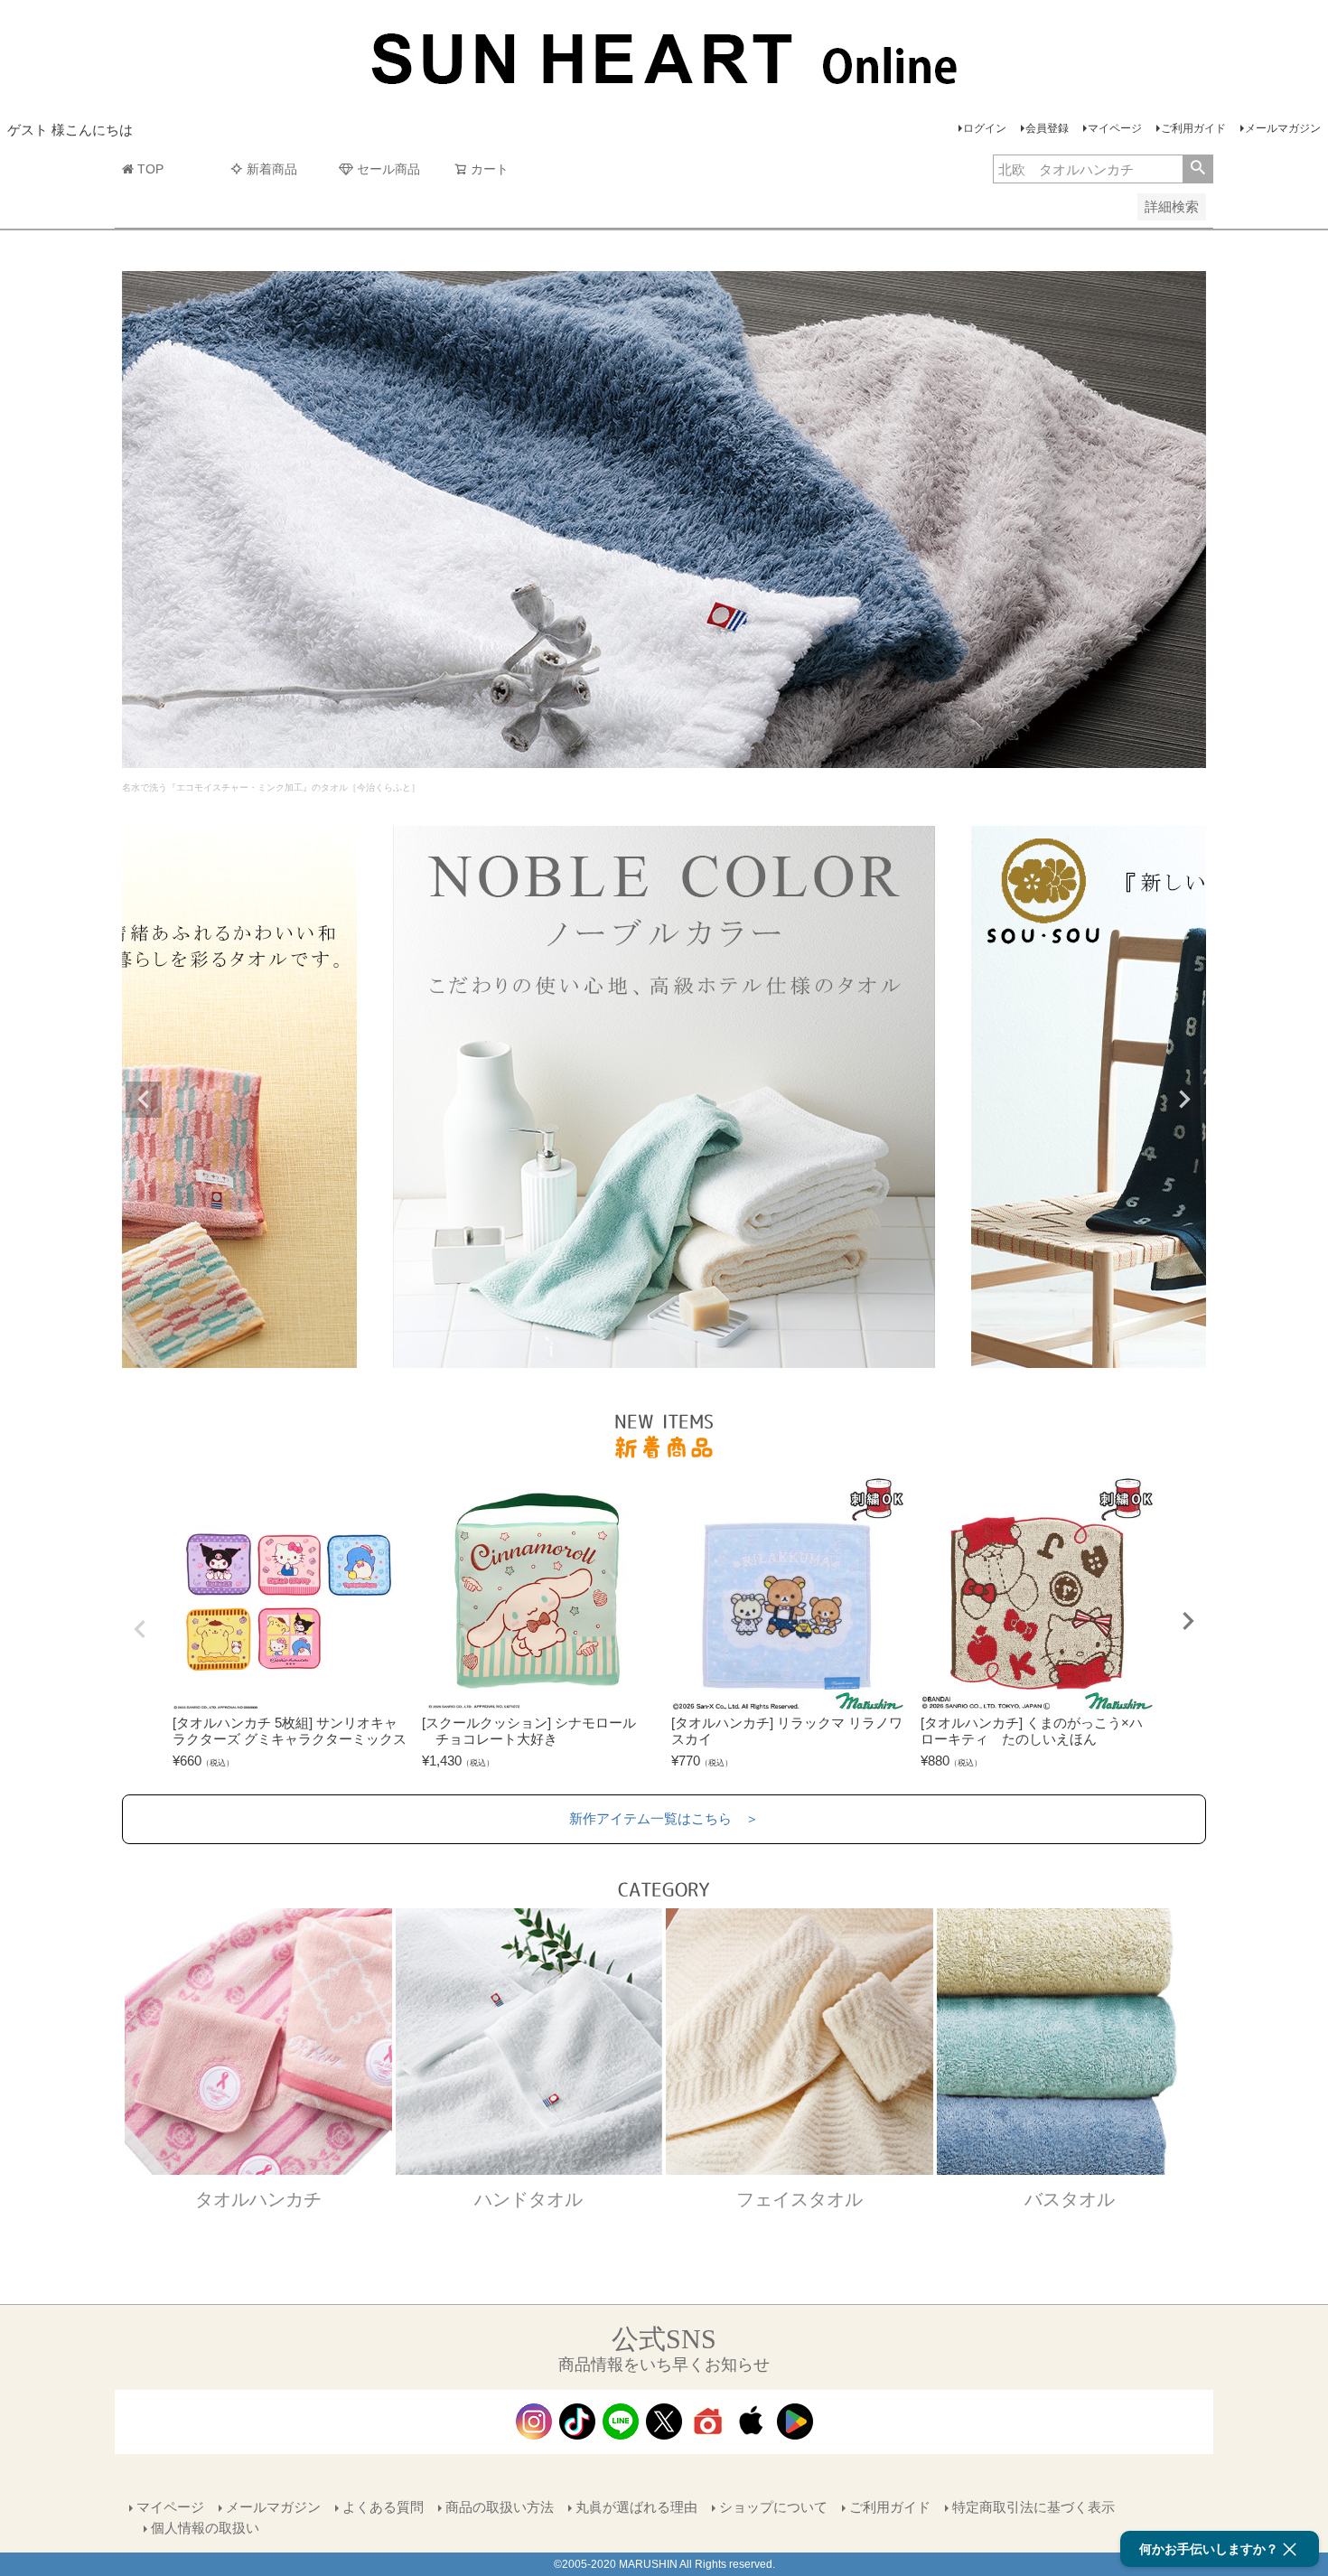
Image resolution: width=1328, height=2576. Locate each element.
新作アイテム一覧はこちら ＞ (664, 1818)
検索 (1197, 169)
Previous (144, 1100)
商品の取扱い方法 (500, 2507)
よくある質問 (383, 2507)
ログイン (985, 128)
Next (1184, 1100)
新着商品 (272, 169)
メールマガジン (1283, 128)
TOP (150, 169)
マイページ (1115, 128)
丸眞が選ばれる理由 (636, 2507)
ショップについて (773, 2507)
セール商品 (388, 169)
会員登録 (1047, 128)
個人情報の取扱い (205, 2528)
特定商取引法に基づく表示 (1033, 2507)
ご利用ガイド (1193, 128)
